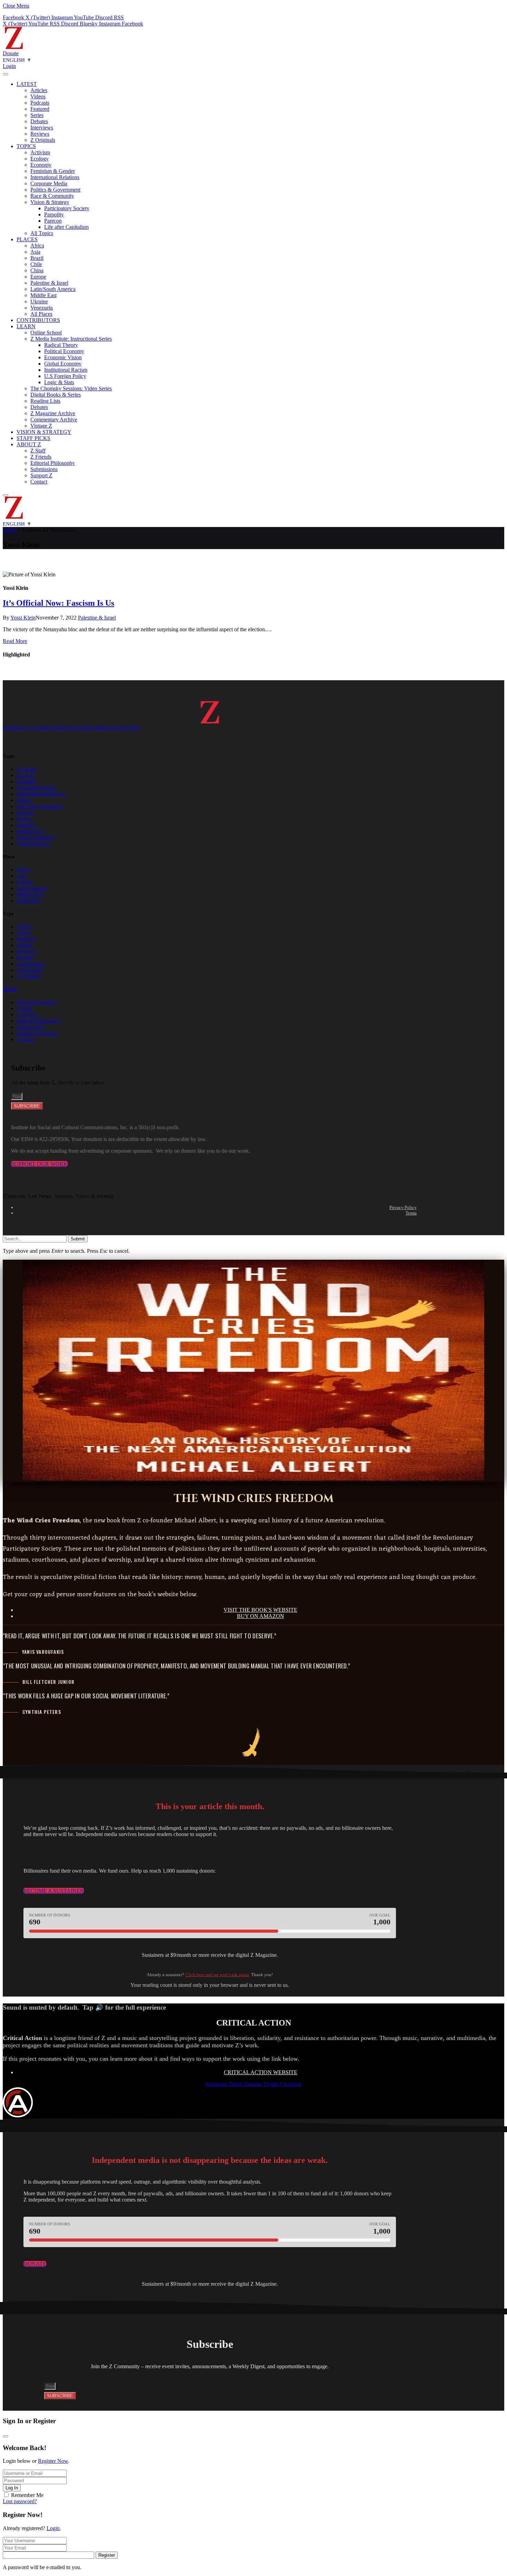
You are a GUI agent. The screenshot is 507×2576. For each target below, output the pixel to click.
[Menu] (6, 74)
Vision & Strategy (50, 202)
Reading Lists (45, 401)
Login (53, 2528)
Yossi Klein (23, 618)
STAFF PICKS (33, 438)
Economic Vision (63, 357)
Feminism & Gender (53, 171)
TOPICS (26, 146)
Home (9, 530)
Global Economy (63, 364)
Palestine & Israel (49, 283)
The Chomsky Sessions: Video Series (71, 388)
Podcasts (40, 103)
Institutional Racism (66, 370)
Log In (12, 2488)
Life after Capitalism (66, 227)
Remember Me (27, 2495)
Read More (15, 641)
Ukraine (39, 301)
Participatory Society (67, 208)
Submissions (44, 469)
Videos (38, 96)
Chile (36, 264)
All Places (41, 314)
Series (37, 115)
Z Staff (38, 451)
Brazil (37, 258)
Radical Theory (61, 345)
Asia (35, 252)
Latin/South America (53, 289)
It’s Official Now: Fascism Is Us (58, 603)
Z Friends (41, 457)
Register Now (53, 2461)
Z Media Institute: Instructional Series (71, 339)
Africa (37, 246)
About (10, 989)
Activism (40, 152)
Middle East (43, 295)
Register (107, 2555)
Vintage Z (41, 426)
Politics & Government (55, 190)
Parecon (53, 221)
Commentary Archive (54, 419)
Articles (39, 90)
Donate (11, 53)
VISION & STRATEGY (44, 432)
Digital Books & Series (56, 395)
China (37, 270)
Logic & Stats (59, 382)
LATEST (27, 84)
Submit (78, 1239)
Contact (39, 482)
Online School (46, 333)
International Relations (55, 177)
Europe (38, 277)
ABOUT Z (29, 444)
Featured (40, 109)
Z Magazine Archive (53, 413)
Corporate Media (49, 183)
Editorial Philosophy (53, 463)
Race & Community (52, 196)
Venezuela (42, 308)
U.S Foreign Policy (65, 376)
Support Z (41, 475)
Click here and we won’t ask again (217, 1975)
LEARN (26, 326)
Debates (39, 121)
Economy (41, 165)
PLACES (27, 239)
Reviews (40, 134)
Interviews (42, 128)
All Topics (42, 233)
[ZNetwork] (14, 47)
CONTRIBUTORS (38, 320)
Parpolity (54, 214)
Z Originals (43, 140)
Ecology (39, 159)
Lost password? (20, 2501)
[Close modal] (6, 2436)
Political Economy (64, 351)
